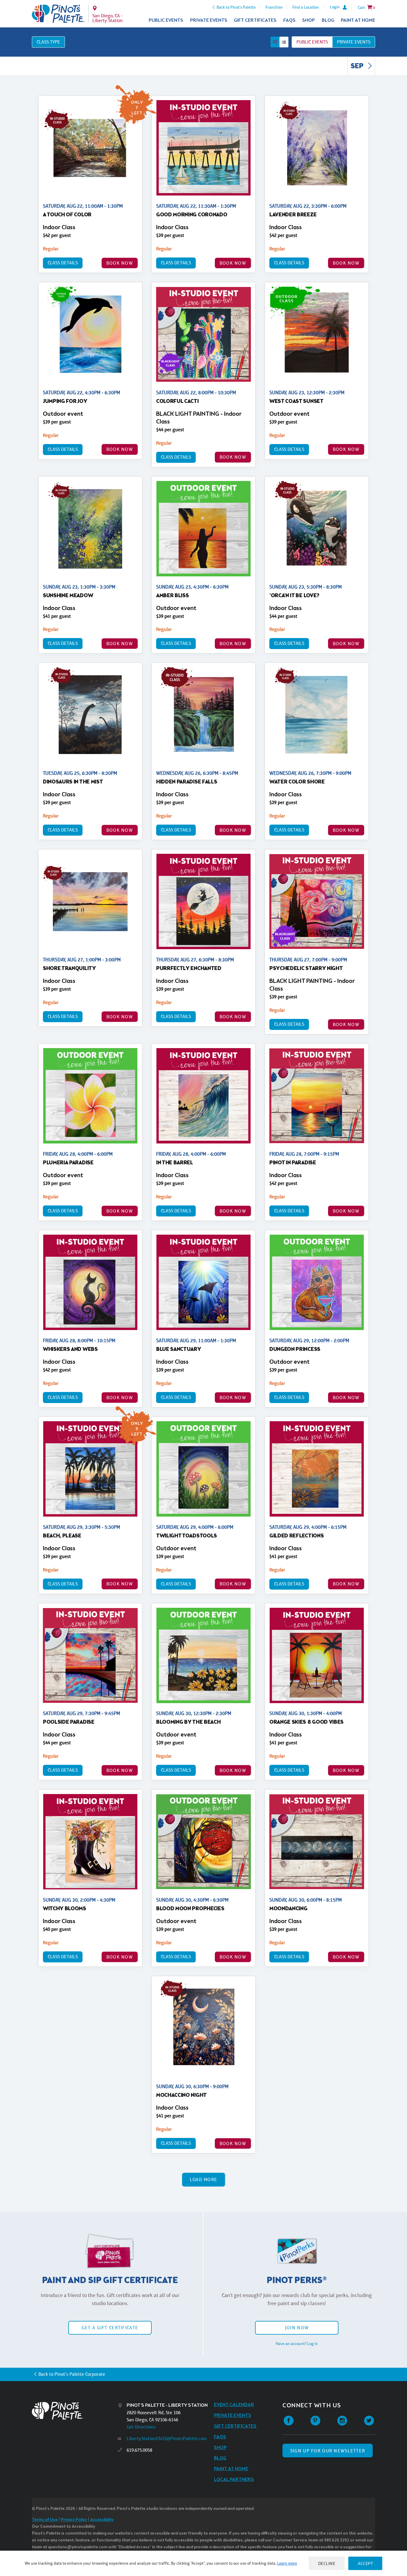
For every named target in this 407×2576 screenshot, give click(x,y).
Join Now (297, 2328)
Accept (365, 2563)
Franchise (274, 7)
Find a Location (306, 7)
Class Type (48, 42)
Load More (204, 2179)
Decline (327, 2563)
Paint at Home (358, 20)
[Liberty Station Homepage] (58, 14)
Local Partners (234, 2480)
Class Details (63, 263)
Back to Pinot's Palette (236, 7)
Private (354, 42)
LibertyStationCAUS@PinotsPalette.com (167, 2438)
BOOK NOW (120, 263)
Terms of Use (45, 2520)
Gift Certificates (255, 20)
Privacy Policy (74, 2520)
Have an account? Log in (297, 2344)
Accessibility (102, 2520)
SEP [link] (358, 66)
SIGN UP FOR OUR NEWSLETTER (328, 2451)
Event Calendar (234, 2405)
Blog (328, 20)
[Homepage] (75, 2411)
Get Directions (141, 2427)
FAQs (289, 20)
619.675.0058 (139, 2450)
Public (312, 42)
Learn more (287, 2563)
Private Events (209, 20)
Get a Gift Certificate (110, 2328)
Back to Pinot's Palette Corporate (72, 2374)
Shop (309, 20)
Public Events (166, 20)
